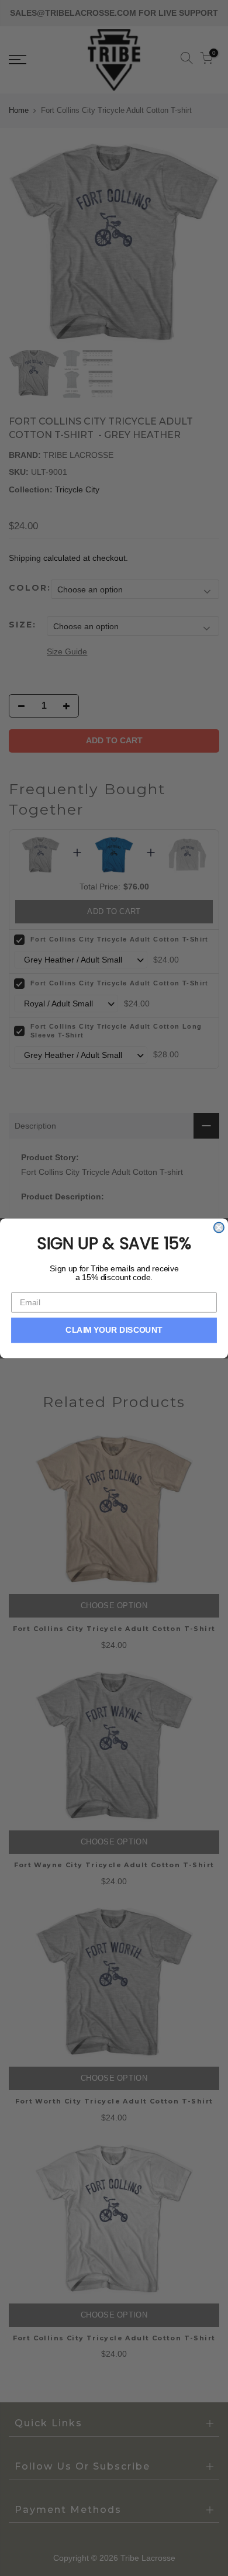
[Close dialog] (219, 1227)
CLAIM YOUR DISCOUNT (114, 1330)
